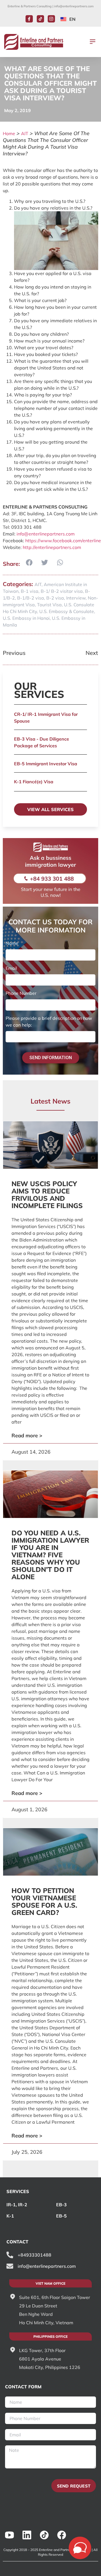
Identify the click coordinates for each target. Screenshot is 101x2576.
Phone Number (21, 993)
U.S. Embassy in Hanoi (26, 618)
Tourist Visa (49, 605)
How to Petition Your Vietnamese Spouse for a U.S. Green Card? (44, 1901)
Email (11, 968)
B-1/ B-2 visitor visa (62, 591)
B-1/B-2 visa (31, 598)
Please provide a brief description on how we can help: (49, 1022)
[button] (93, 42)
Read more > (27, 1435)
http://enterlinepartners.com (52, 547)
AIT (25, 133)
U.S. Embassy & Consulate (67, 611)
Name (12, 943)
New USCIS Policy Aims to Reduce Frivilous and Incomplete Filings (47, 1195)
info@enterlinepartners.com (74, 6)
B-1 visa (30, 591)
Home (9, 133)
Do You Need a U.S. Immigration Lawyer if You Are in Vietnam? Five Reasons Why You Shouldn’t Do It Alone (50, 1555)
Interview (76, 598)
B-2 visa (55, 598)
